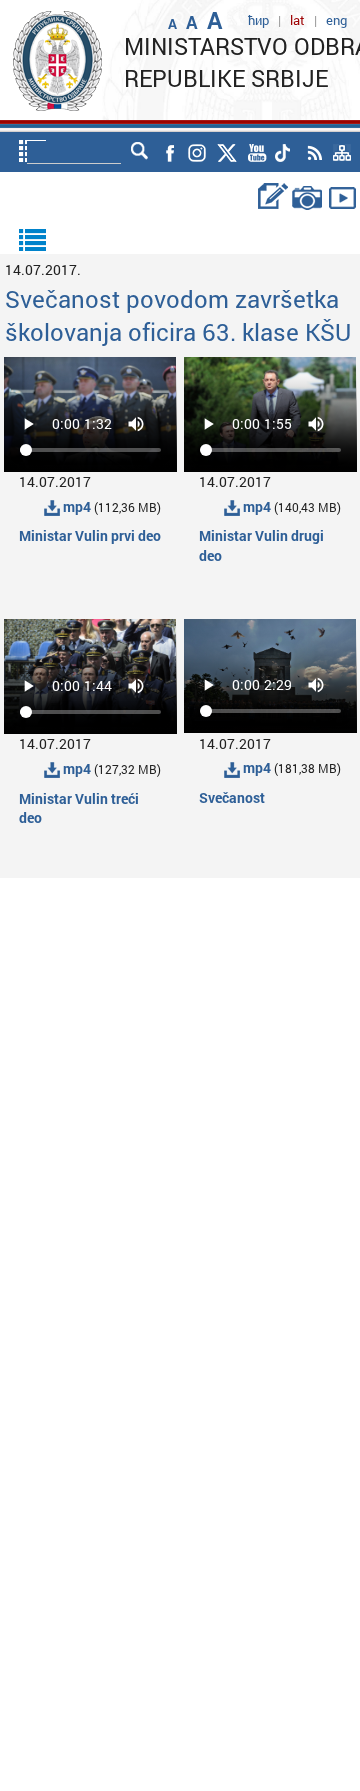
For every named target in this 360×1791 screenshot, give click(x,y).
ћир (258, 20)
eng (336, 20)
